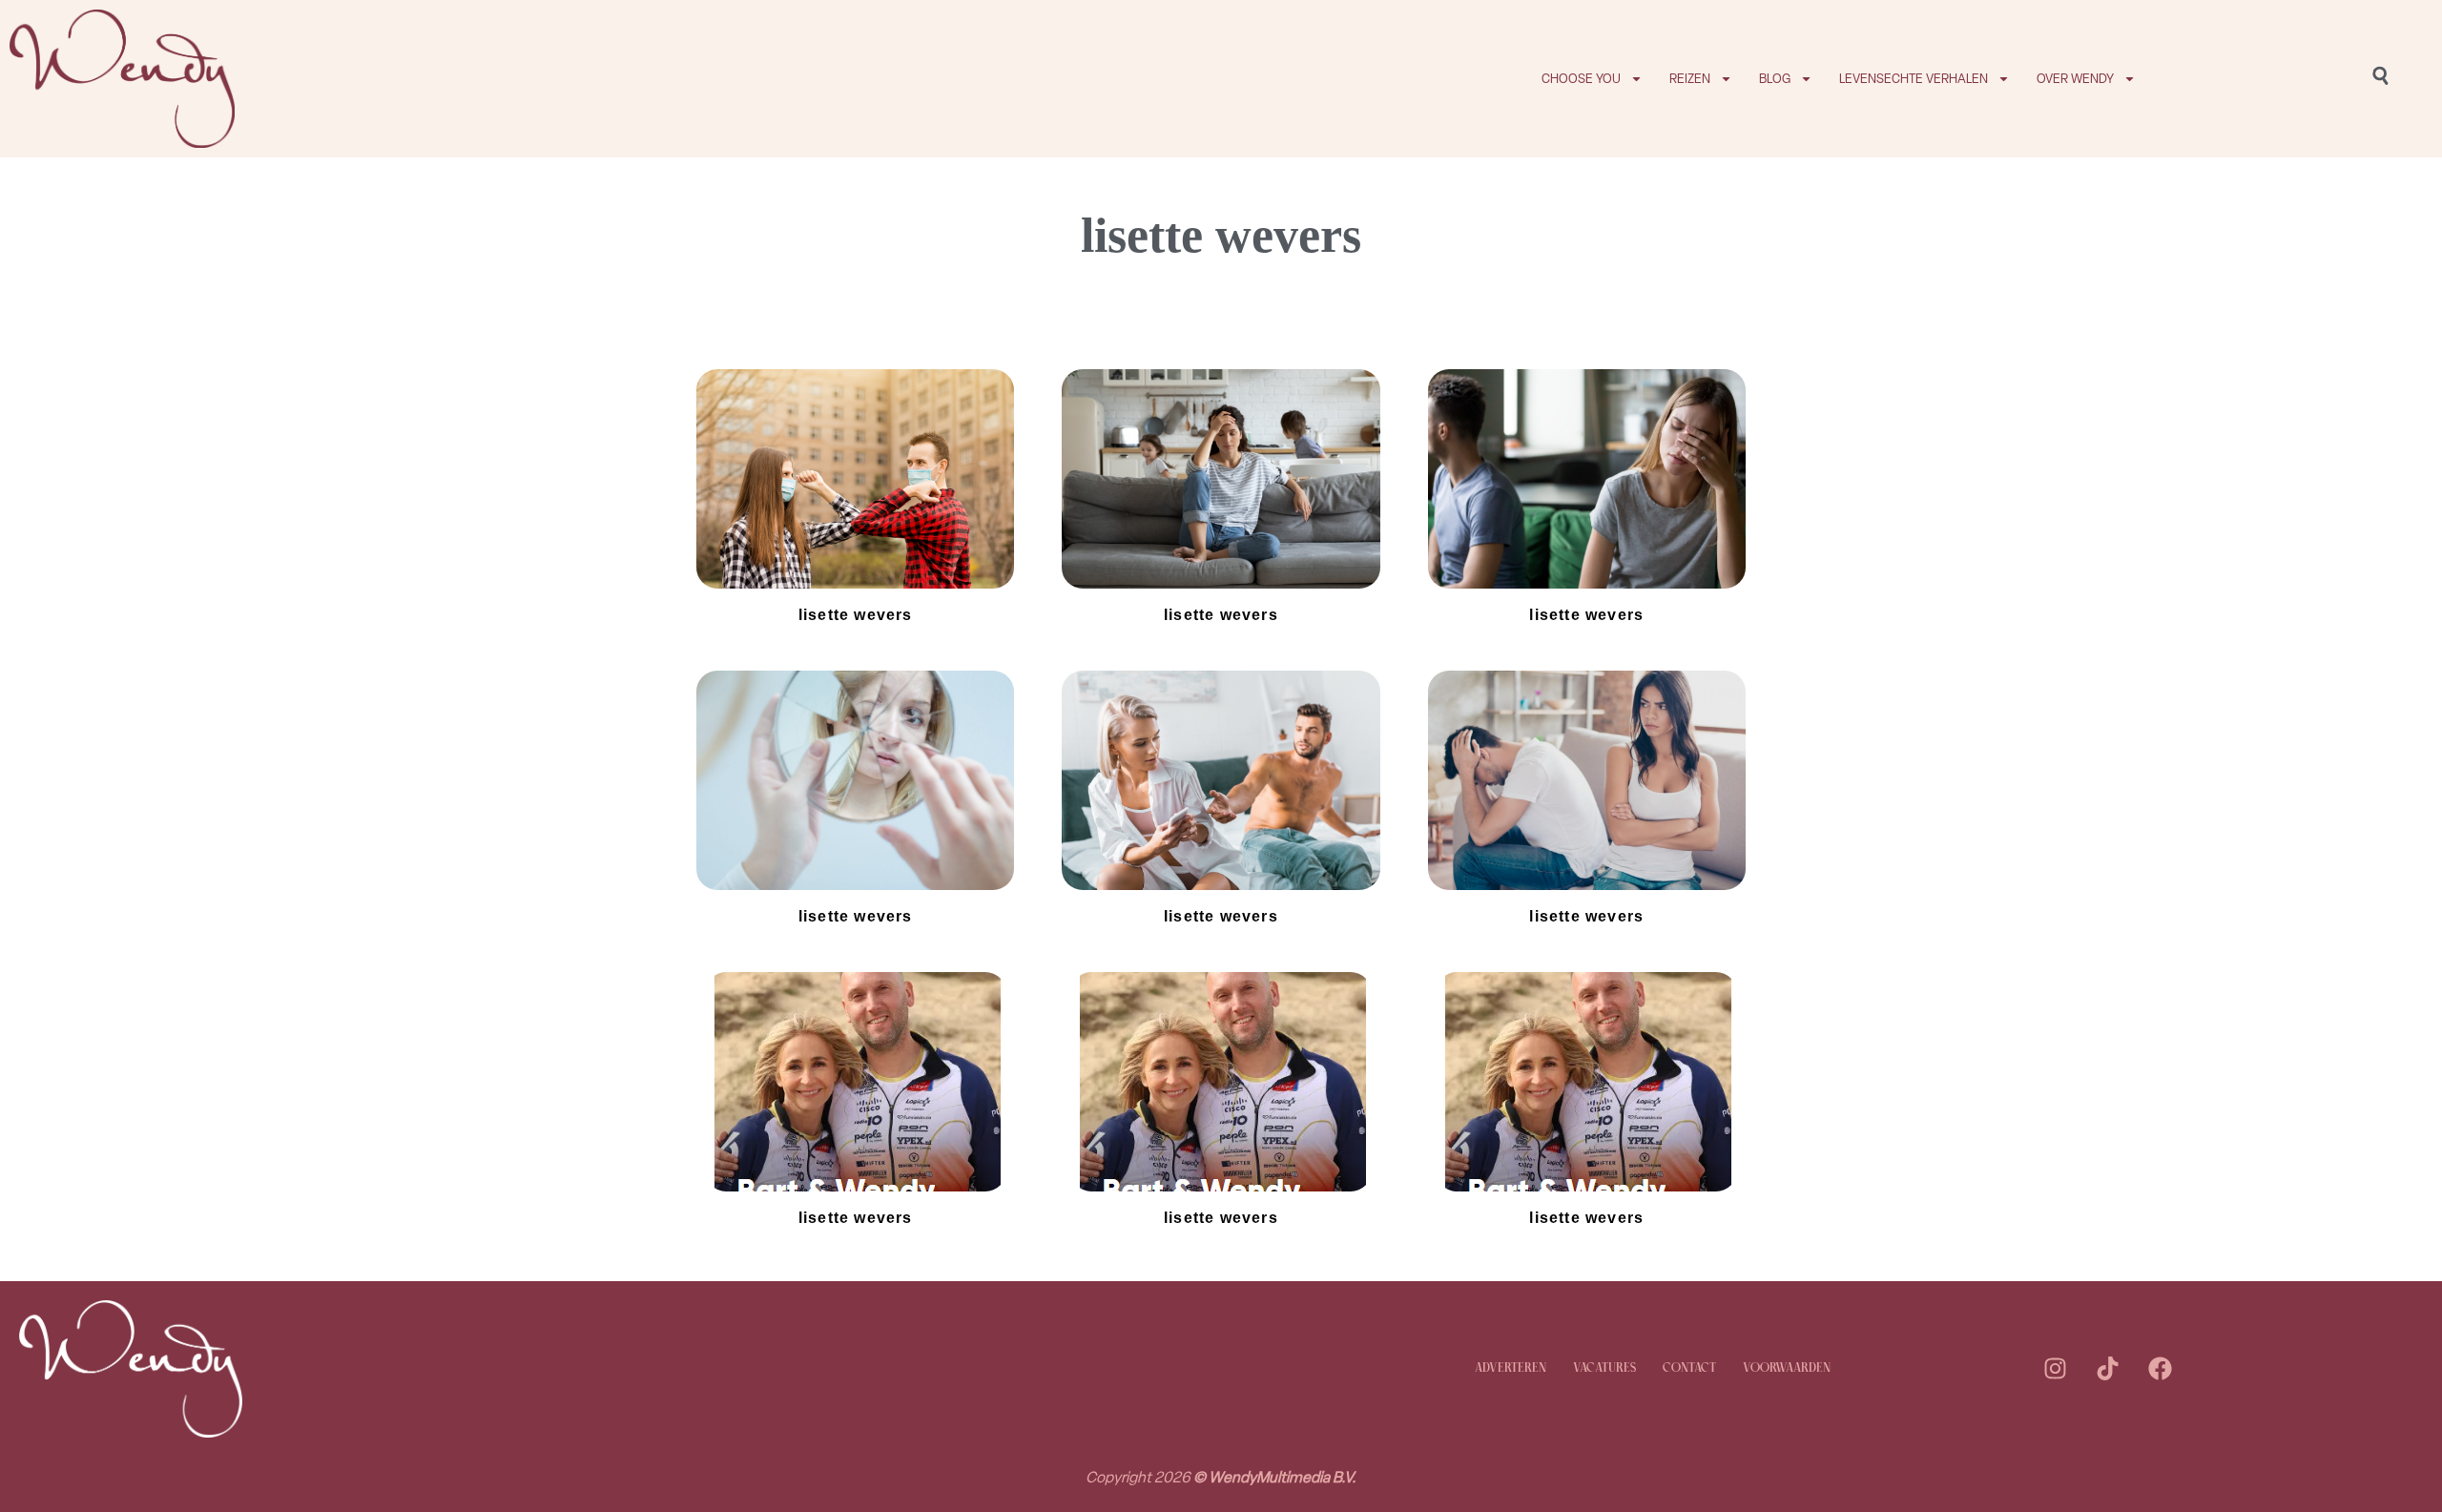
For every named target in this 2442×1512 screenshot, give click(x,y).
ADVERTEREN (1511, 1368)
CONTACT (1689, 1368)
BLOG (1775, 79)
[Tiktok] (2107, 1369)
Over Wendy (2075, 79)
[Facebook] (2160, 1369)
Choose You (1581, 79)
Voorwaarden (1787, 1368)
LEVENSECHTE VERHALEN (1914, 79)
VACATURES (1604, 1368)
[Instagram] (2055, 1369)
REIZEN (1690, 79)
